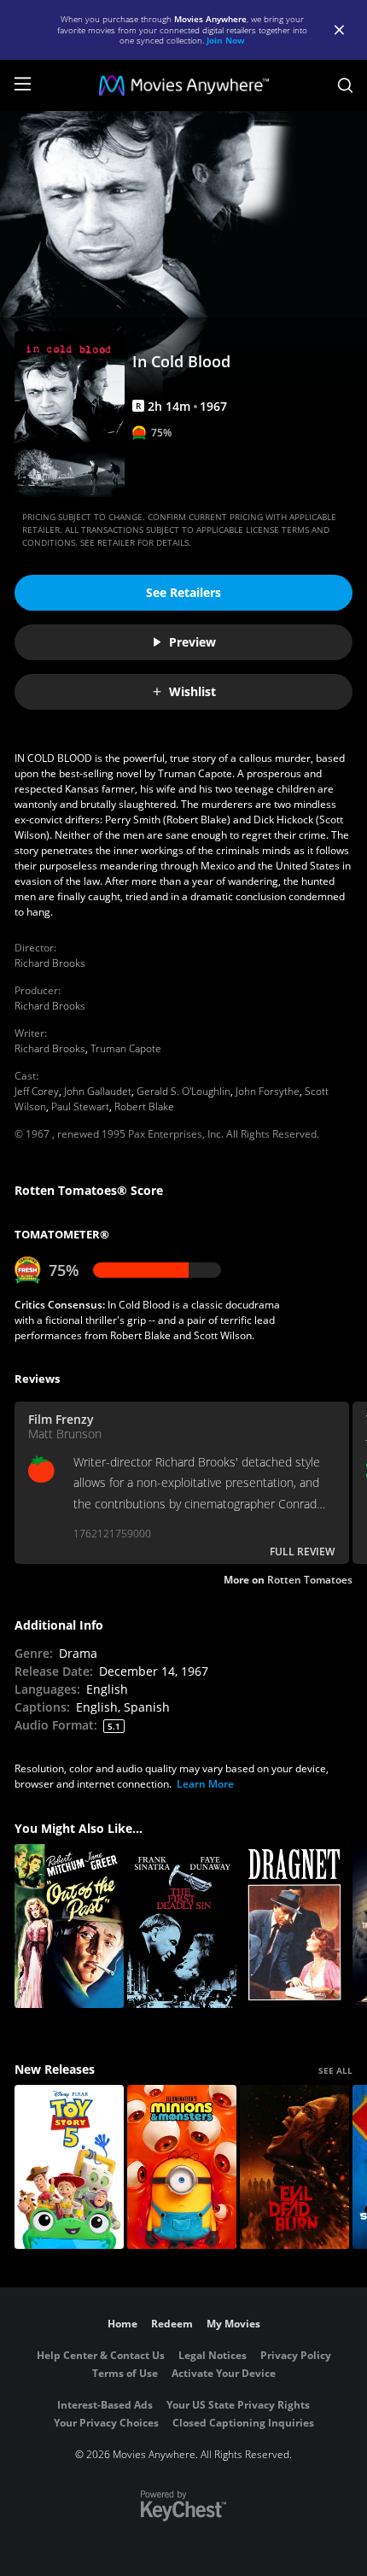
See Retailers (183, 592)
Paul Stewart (80, 1107)
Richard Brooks (50, 963)
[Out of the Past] (69, 1926)
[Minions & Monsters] (182, 2167)
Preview (192, 642)
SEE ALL (335, 2070)
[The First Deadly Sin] (182, 1926)
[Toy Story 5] (69, 2167)
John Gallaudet (98, 1091)
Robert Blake (144, 1107)
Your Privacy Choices (106, 2423)
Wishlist (192, 691)
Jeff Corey (37, 1091)
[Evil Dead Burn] (294, 2167)
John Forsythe (268, 1091)
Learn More (205, 1784)
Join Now (226, 40)
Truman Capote (126, 1048)
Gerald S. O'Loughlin (183, 1091)
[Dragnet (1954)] (294, 1926)
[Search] (345, 85)
